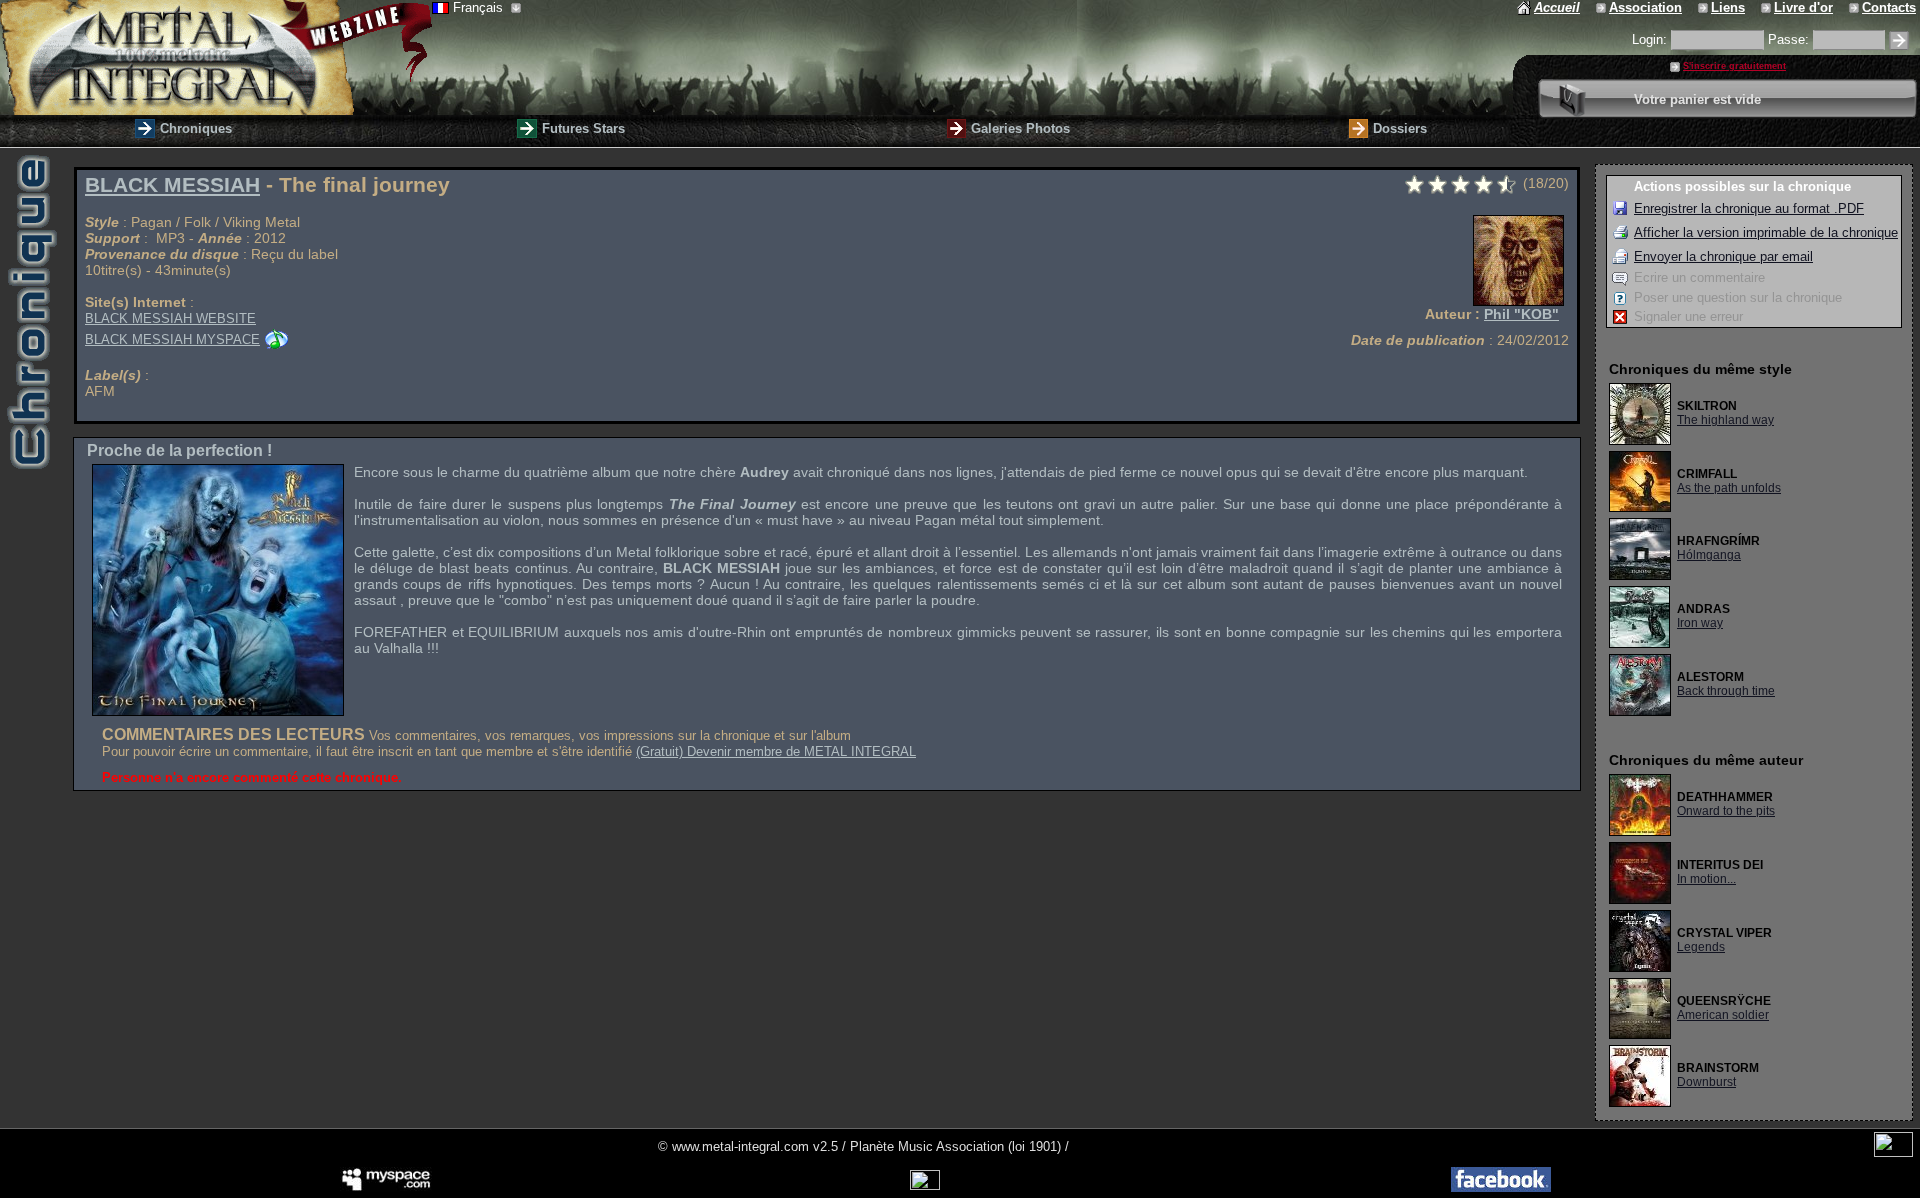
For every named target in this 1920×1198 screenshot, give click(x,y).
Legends (1701, 947)
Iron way (1700, 623)
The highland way (1725, 420)
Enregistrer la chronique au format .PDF (1749, 208)
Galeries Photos (1020, 128)
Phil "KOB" (1521, 314)
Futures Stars (583, 128)
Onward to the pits (1726, 811)
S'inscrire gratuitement (1734, 66)
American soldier (1723, 1015)
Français (480, 7)
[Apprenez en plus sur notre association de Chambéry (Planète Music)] (1602, 7)
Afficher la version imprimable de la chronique (1766, 232)
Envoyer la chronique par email (1723, 256)
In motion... (1706, 879)
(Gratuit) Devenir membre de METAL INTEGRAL (776, 751)
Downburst (1706, 1082)
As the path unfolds (1729, 488)
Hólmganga (1709, 555)
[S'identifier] (1899, 40)
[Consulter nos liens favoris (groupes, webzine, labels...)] (1704, 7)
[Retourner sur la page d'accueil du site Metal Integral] (216, 57)
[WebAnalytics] (1893, 1152)
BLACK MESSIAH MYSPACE (172, 339)
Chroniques (196, 128)
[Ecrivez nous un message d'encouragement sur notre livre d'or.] (1767, 7)
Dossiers (1400, 128)
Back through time (1726, 691)
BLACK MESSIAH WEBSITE (170, 318)
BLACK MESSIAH (172, 185)
